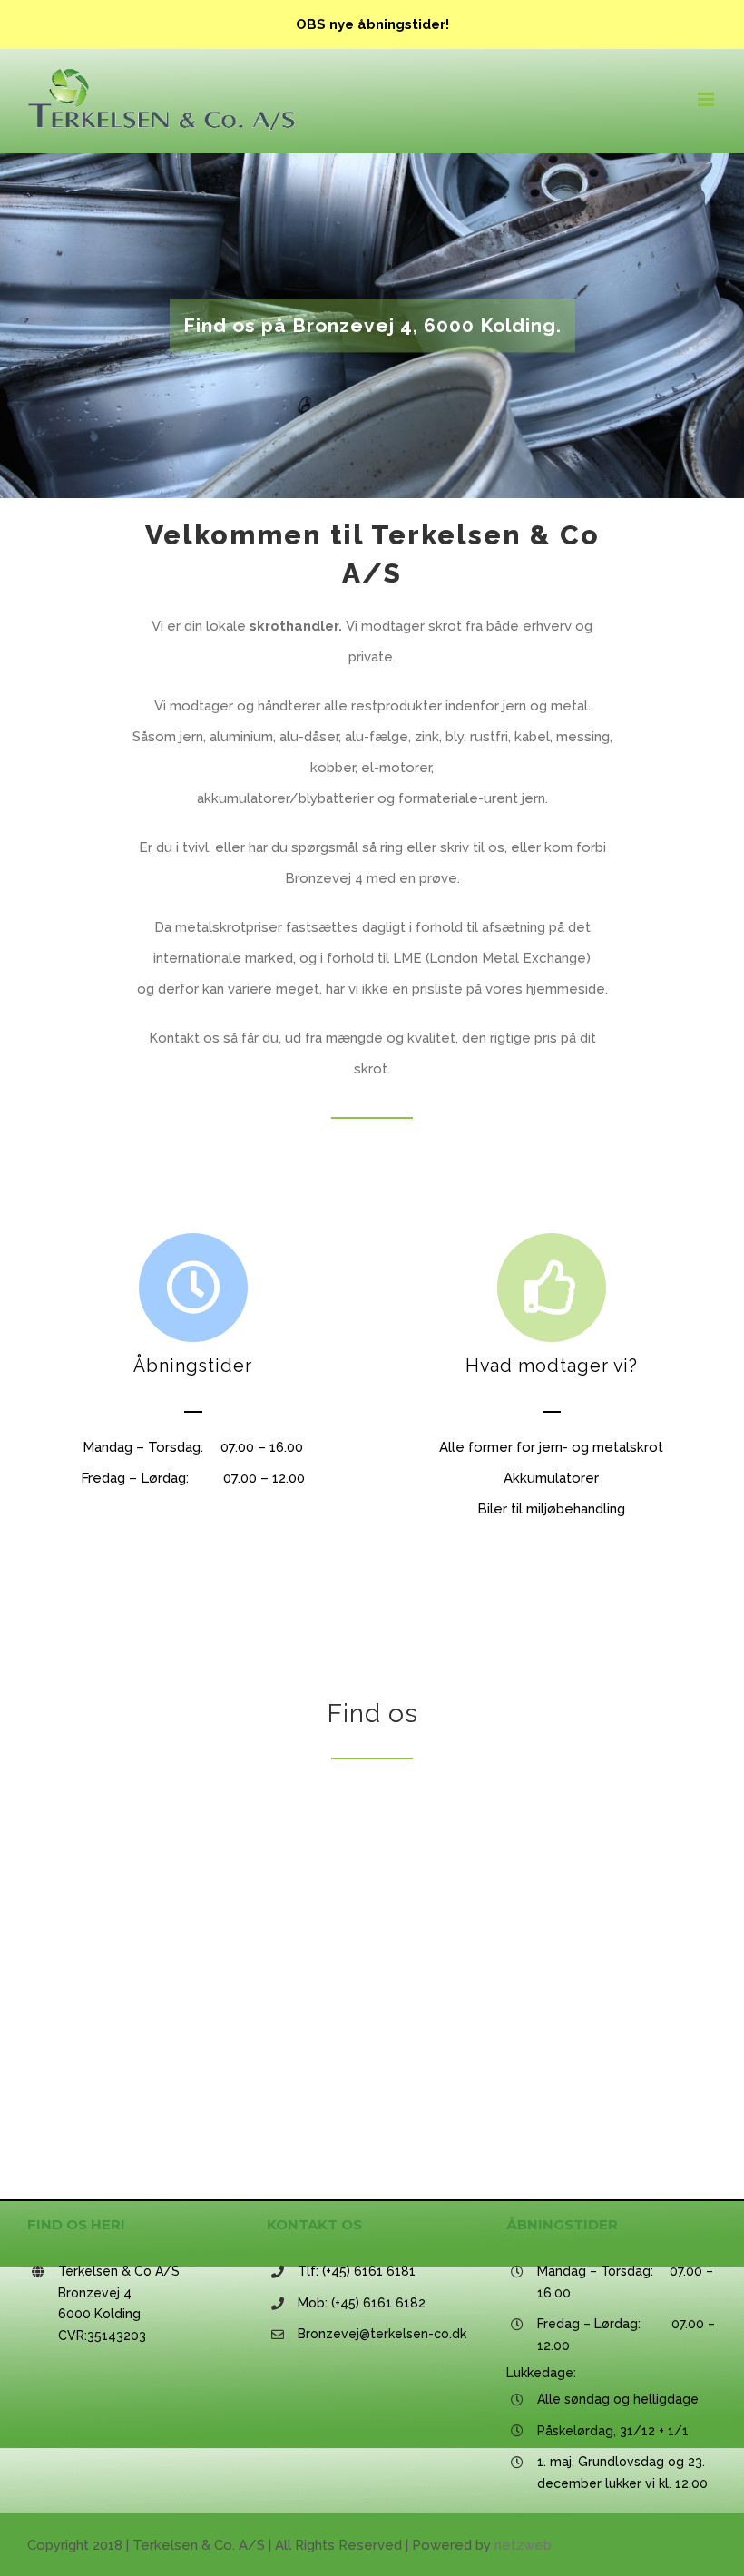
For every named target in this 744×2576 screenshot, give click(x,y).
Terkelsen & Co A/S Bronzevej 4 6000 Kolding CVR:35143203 (119, 2303)
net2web (523, 2545)
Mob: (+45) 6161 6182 (362, 2303)
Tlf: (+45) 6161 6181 (357, 2271)
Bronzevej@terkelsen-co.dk (382, 2334)
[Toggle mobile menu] (707, 99)
